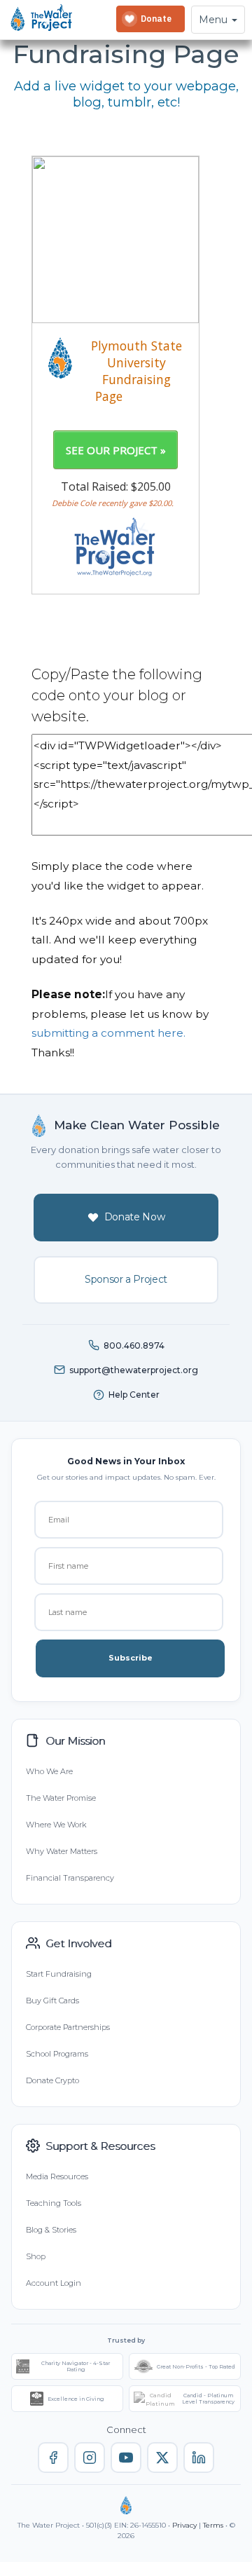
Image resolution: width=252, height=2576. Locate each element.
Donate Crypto (52, 2080)
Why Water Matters (62, 1851)
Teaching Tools (54, 2203)
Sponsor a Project (126, 1279)
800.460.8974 (134, 1345)
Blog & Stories (51, 2230)
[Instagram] (90, 2458)
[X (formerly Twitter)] (162, 2458)
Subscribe (131, 1658)
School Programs (57, 2054)
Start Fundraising (59, 1974)
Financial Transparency (70, 1878)
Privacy (184, 2525)
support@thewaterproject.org (134, 1370)
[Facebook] (53, 2458)
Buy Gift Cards (52, 2001)
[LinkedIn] (199, 2458)
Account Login (54, 2283)
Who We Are (49, 1771)
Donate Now (135, 1217)
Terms (213, 2525)
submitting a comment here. (108, 1033)
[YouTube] (126, 2458)
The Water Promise (61, 1798)
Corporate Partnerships (68, 2027)
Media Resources (57, 2176)
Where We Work (56, 1825)
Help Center (134, 1395)
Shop (36, 2256)
